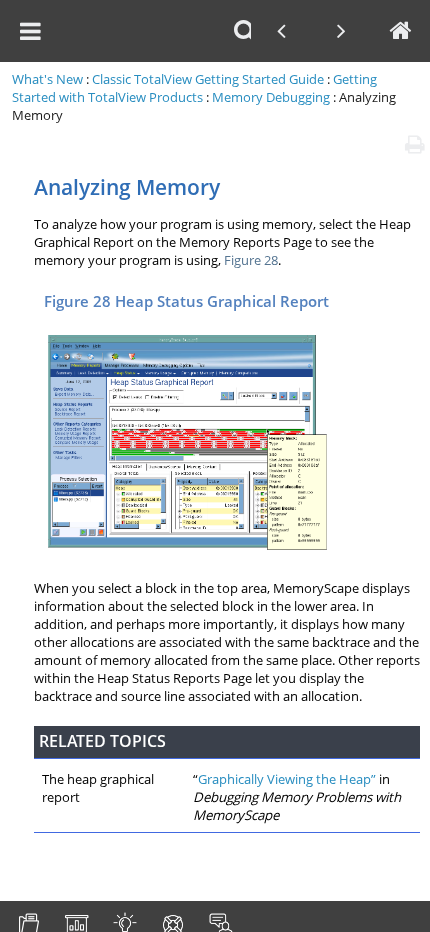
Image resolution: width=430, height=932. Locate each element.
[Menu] (30, 31)
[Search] (245, 31)
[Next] (341, 31)
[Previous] (281, 31)
